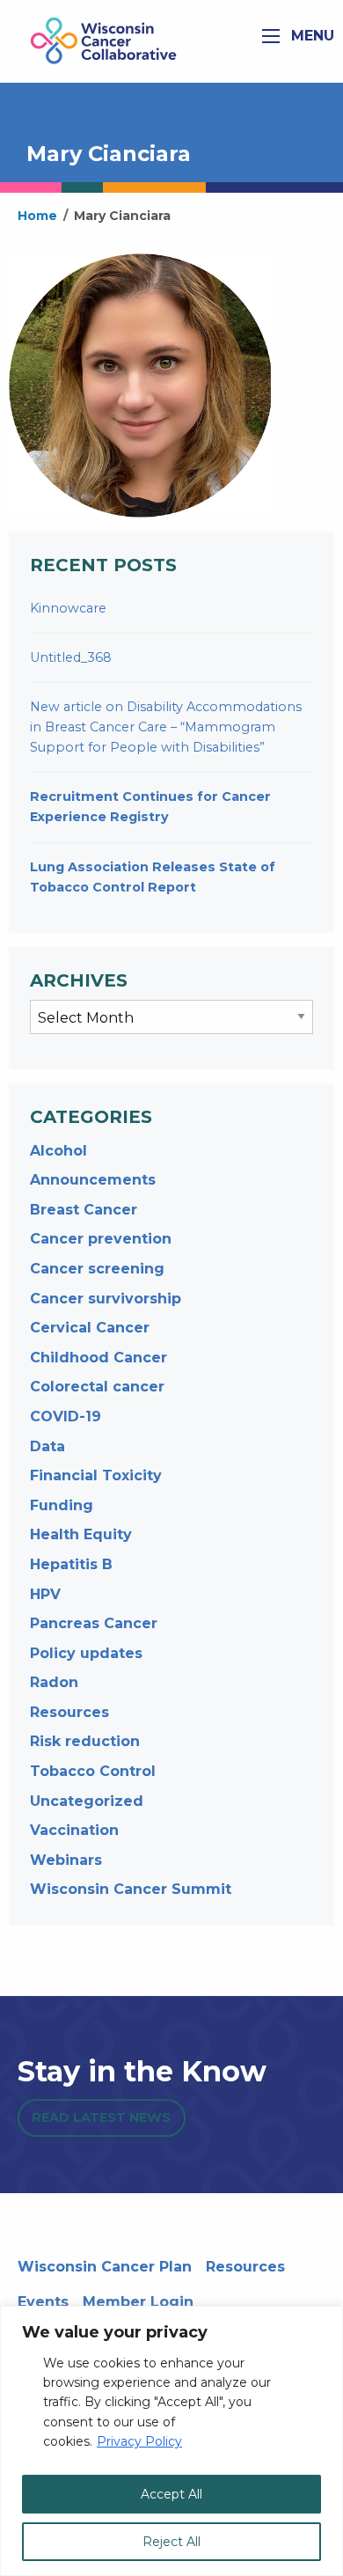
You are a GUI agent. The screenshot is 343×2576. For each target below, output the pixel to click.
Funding (62, 1505)
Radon (54, 1682)
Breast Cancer (84, 1210)
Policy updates (86, 1653)
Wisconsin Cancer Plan (105, 2267)
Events (43, 2302)
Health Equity (81, 1534)
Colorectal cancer (97, 1387)
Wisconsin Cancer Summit (131, 1889)
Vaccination (74, 1830)
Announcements (93, 1180)
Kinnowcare (68, 608)
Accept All (171, 2494)
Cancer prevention (101, 1239)
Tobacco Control (93, 1771)
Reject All (171, 2542)
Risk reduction (85, 1741)
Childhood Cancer (99, 1358)
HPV (45, 1594)
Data (47, 1446)
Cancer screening (97, 1269)
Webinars (66, 1860)
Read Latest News (101, 2117)
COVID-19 (66, 1416)
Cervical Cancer (90, 1328)
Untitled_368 (71, 657)
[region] (171, 2441)
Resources (69, 1712)
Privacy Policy (139, 2441)
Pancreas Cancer (94, 1623)
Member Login (138, 2302)
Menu (310, 36)
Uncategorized (87, 1801)
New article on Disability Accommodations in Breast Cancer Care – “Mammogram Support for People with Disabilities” (166, 727)
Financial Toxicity (96, 1475)
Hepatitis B (71, 1564)
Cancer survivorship (106, 1299)
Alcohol (58, 1151)
